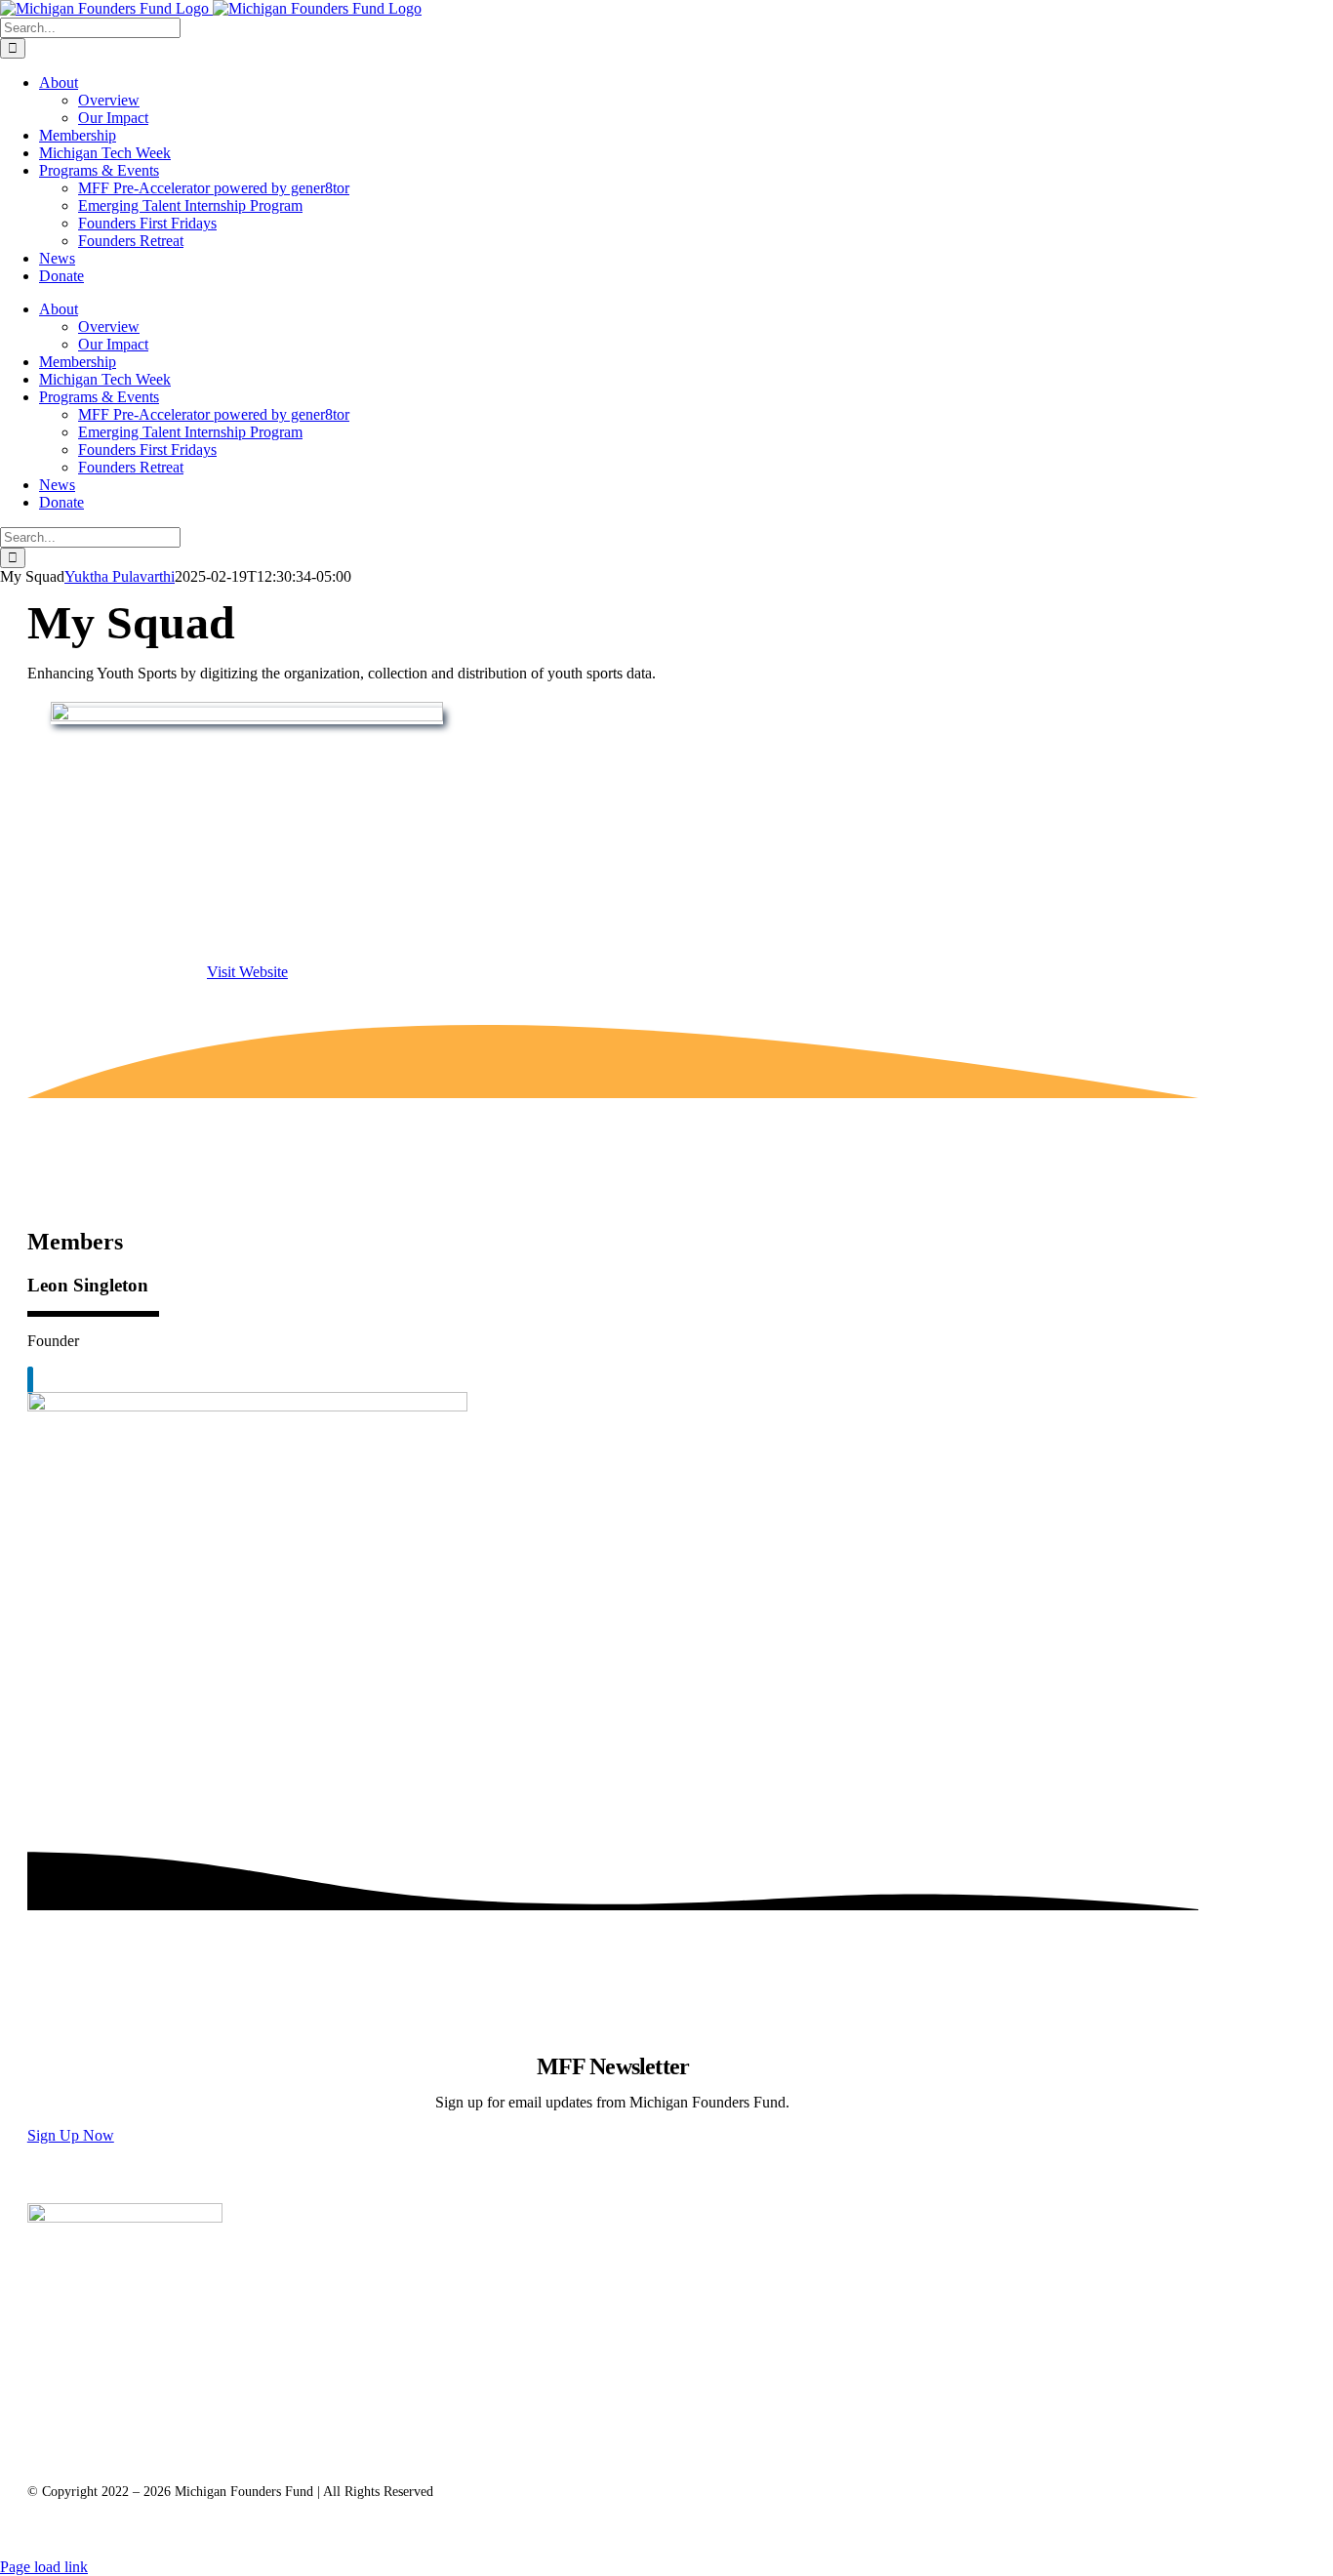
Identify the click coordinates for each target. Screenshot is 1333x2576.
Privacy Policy (201, 2456)
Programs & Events (121, 2439)
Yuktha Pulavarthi (120, 576)
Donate (438, 2439)
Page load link (44, 2567)
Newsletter (256, 2439)
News (352, 2439)
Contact (87, 2456)
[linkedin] (30, 1380)
